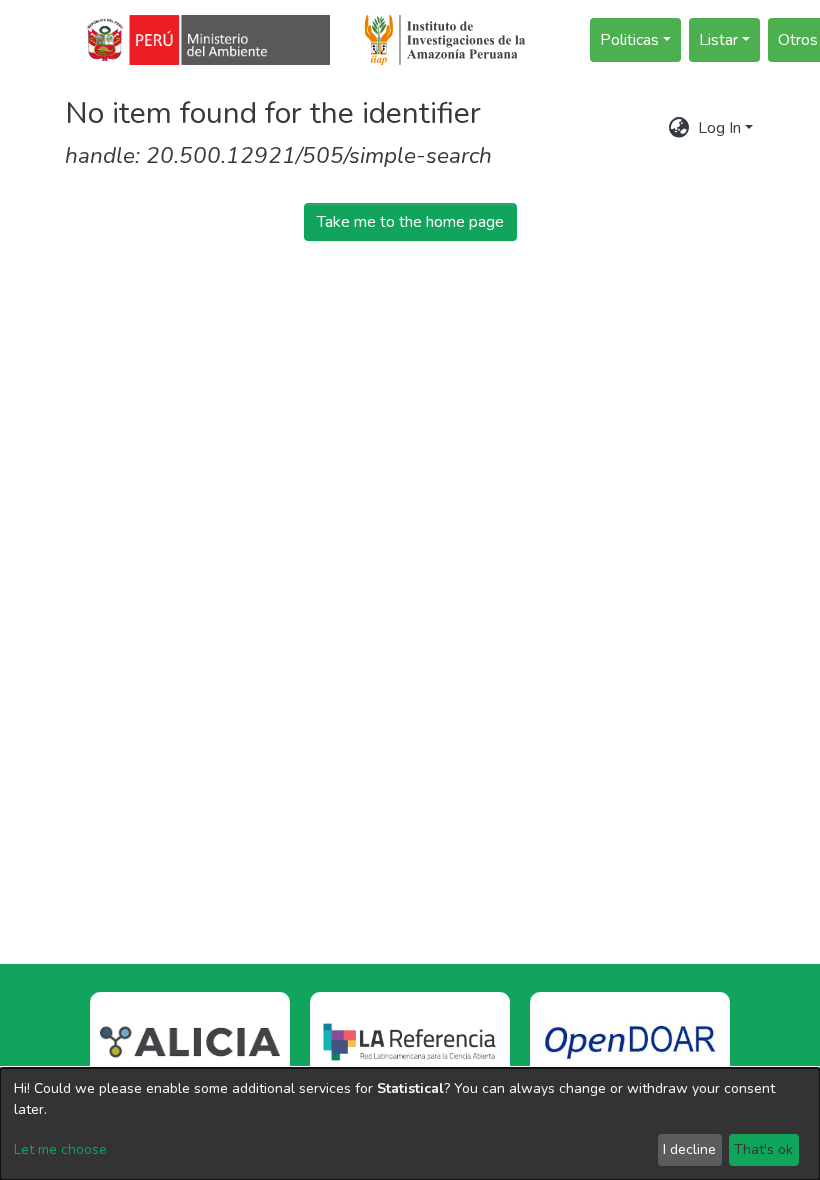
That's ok (763, 1149)
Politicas (629, 40)
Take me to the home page (410, 222)
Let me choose (60, 1149)
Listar (718, 40)
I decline (689, 1149)
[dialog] (410, 1124)
